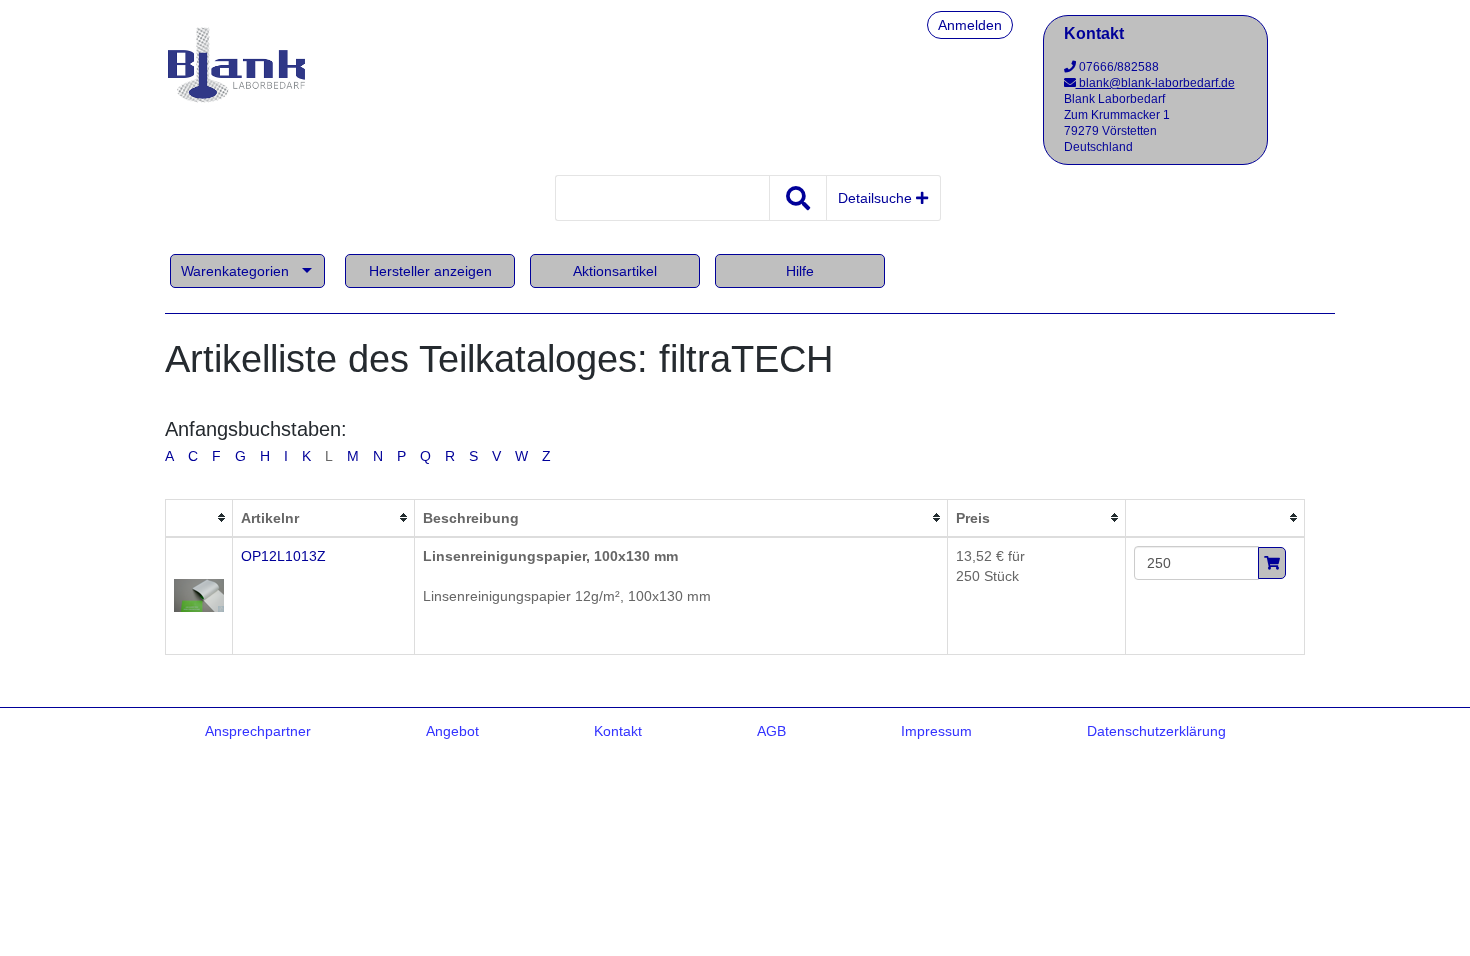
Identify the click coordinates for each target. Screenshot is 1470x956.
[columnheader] (199, 518)
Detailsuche (877, 198)
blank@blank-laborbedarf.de (1155, 83)
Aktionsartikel (615, 271)
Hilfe (800, 271)
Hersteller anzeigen (430, 271)
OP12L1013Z (283, 556)
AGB (771, 731)
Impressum (936, 731)
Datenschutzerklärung (1156, 731)
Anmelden (970, 25)
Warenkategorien (235, 271)
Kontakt (618, 731)
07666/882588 (1117, 67)
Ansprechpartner (258, 731)
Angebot (452, 731)
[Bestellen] (1272, 563)
